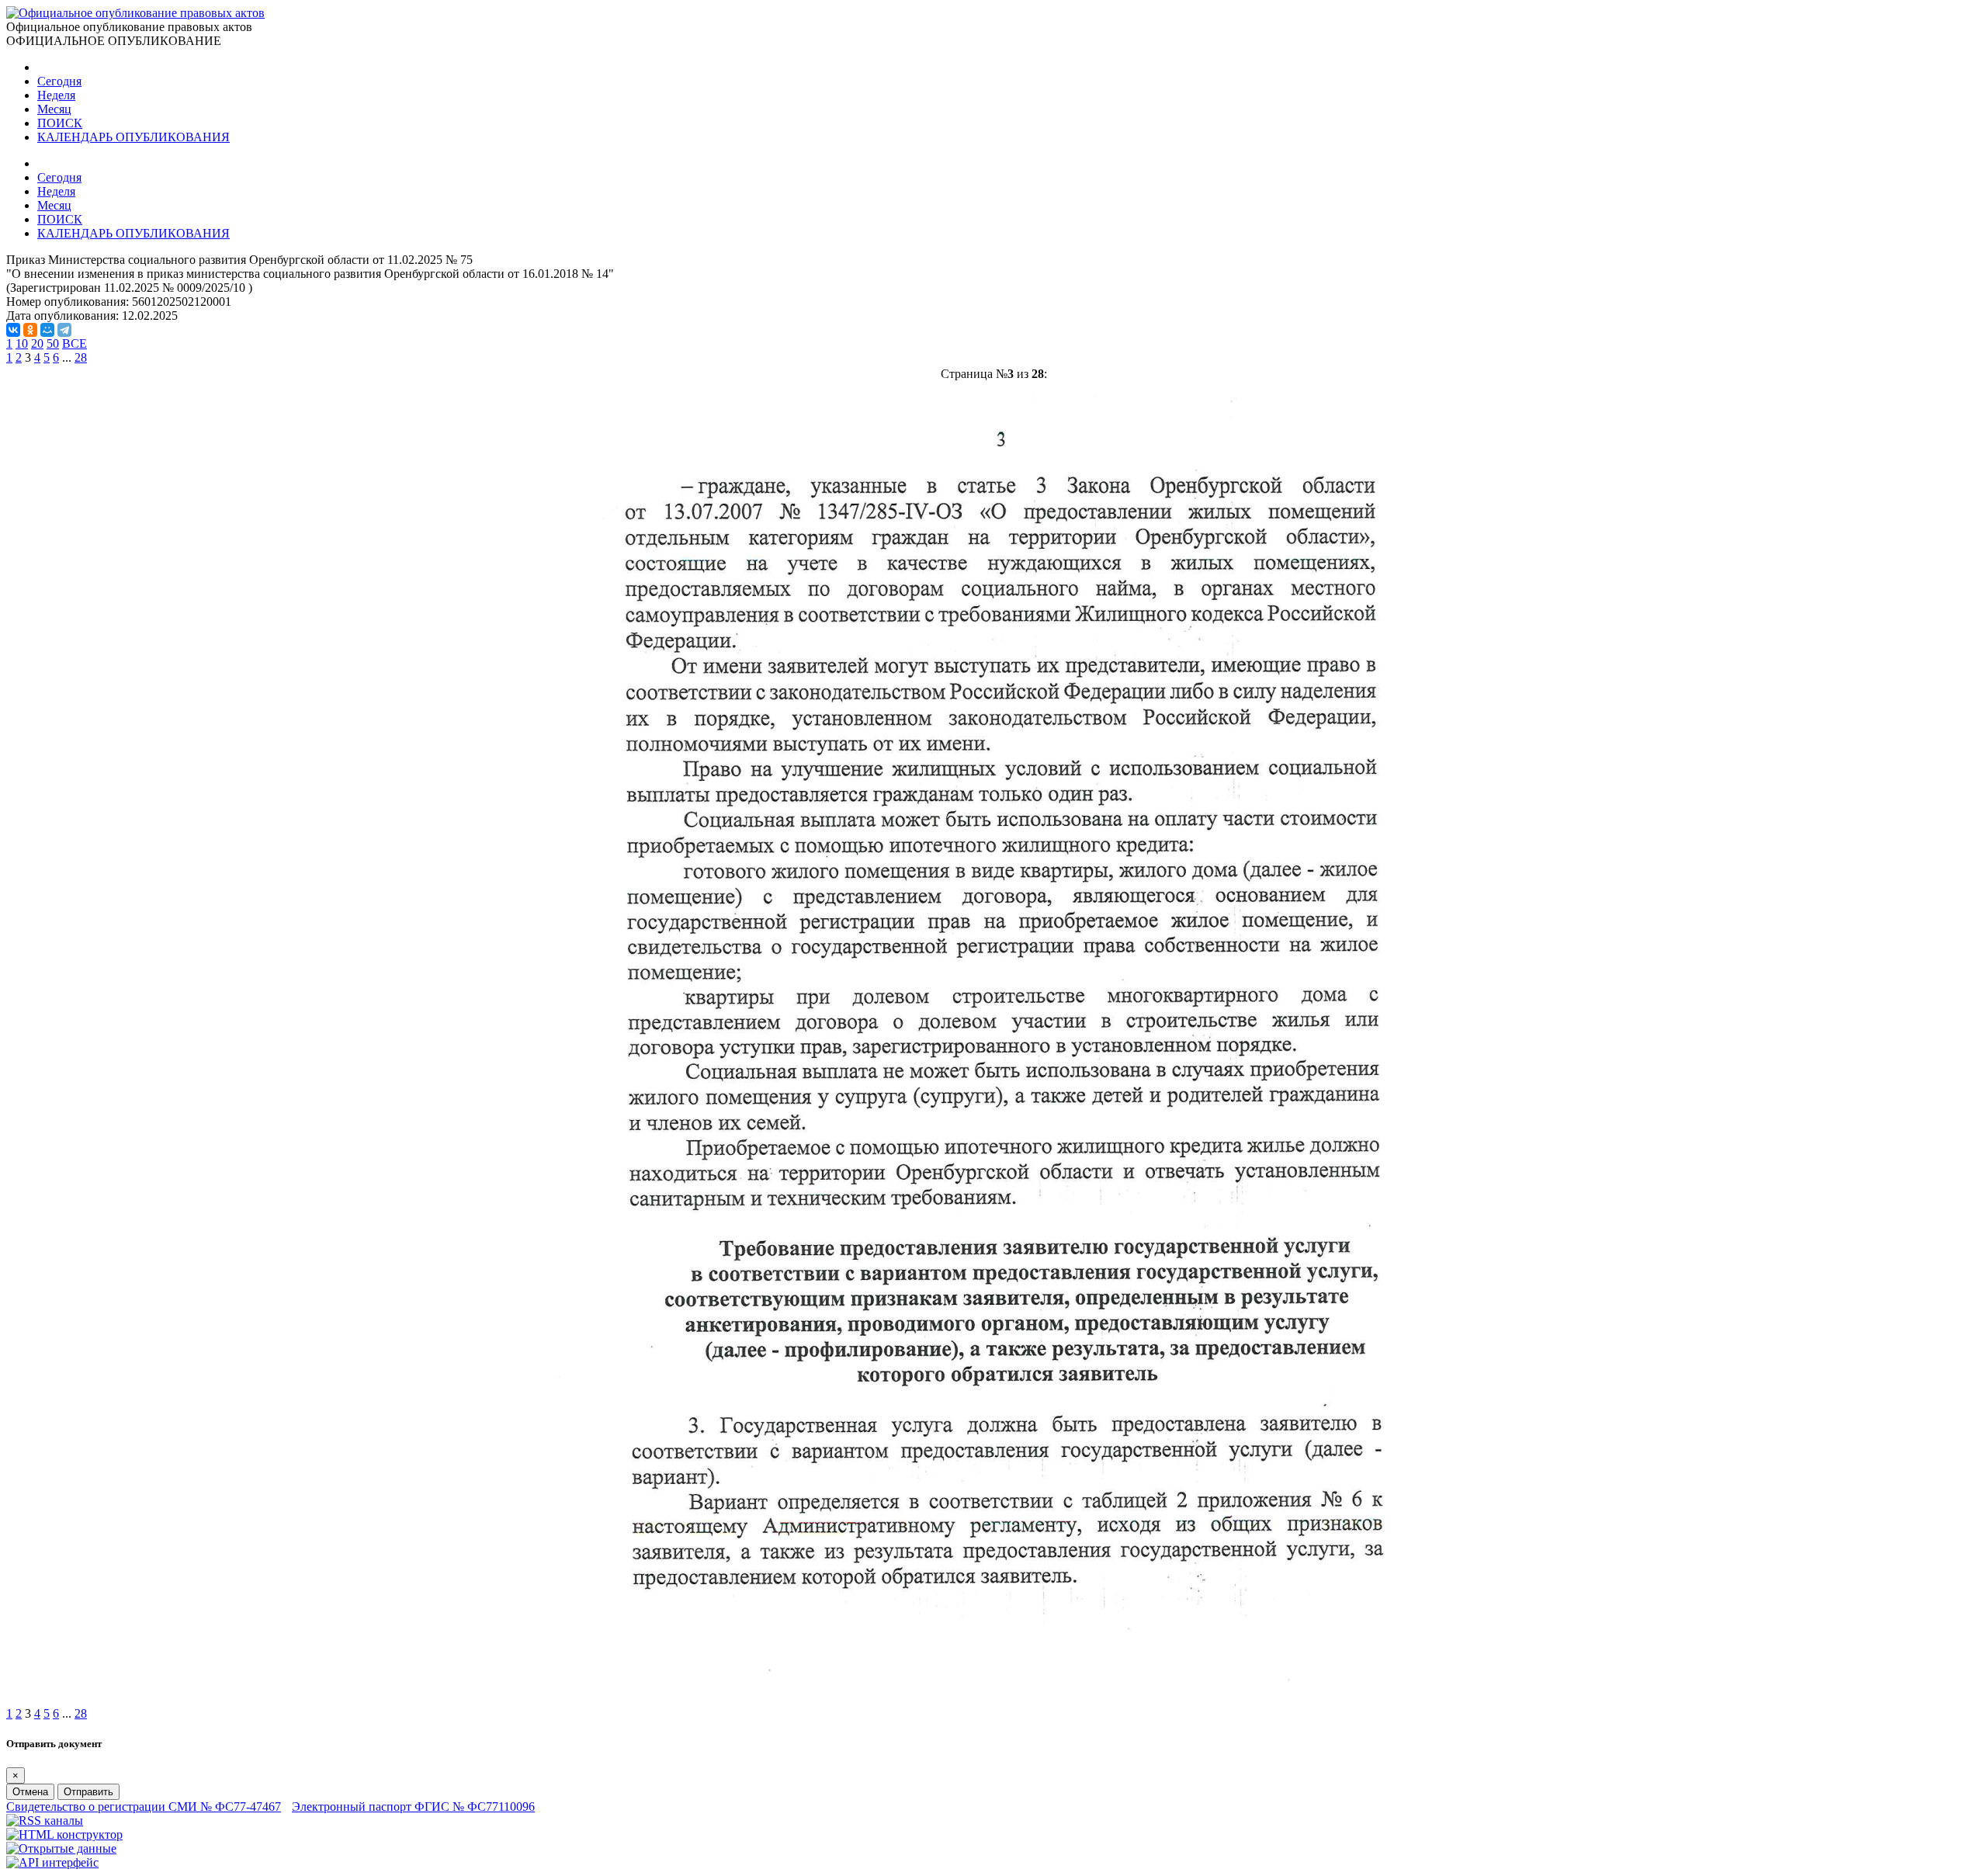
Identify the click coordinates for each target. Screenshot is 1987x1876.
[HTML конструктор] (64, 1834)
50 (53, 343)
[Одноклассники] (30, 330)
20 (37, 343)
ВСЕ (75, 343)
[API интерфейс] (52, 1862)
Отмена (30, 1792)
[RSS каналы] (45, 1821)
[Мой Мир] (47, 330)
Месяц (54, 109)
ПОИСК (60, 123)
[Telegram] (64, 330)
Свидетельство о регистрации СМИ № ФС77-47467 (144, 1807)
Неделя (56, 95)
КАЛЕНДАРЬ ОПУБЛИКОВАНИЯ (134, 137)
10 (22, 343)
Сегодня (59, 81)
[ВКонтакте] (13, 330)
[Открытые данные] (61, 1848)
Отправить (88, 1792)
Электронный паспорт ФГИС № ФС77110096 (413, 1807)
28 (81, 357)
